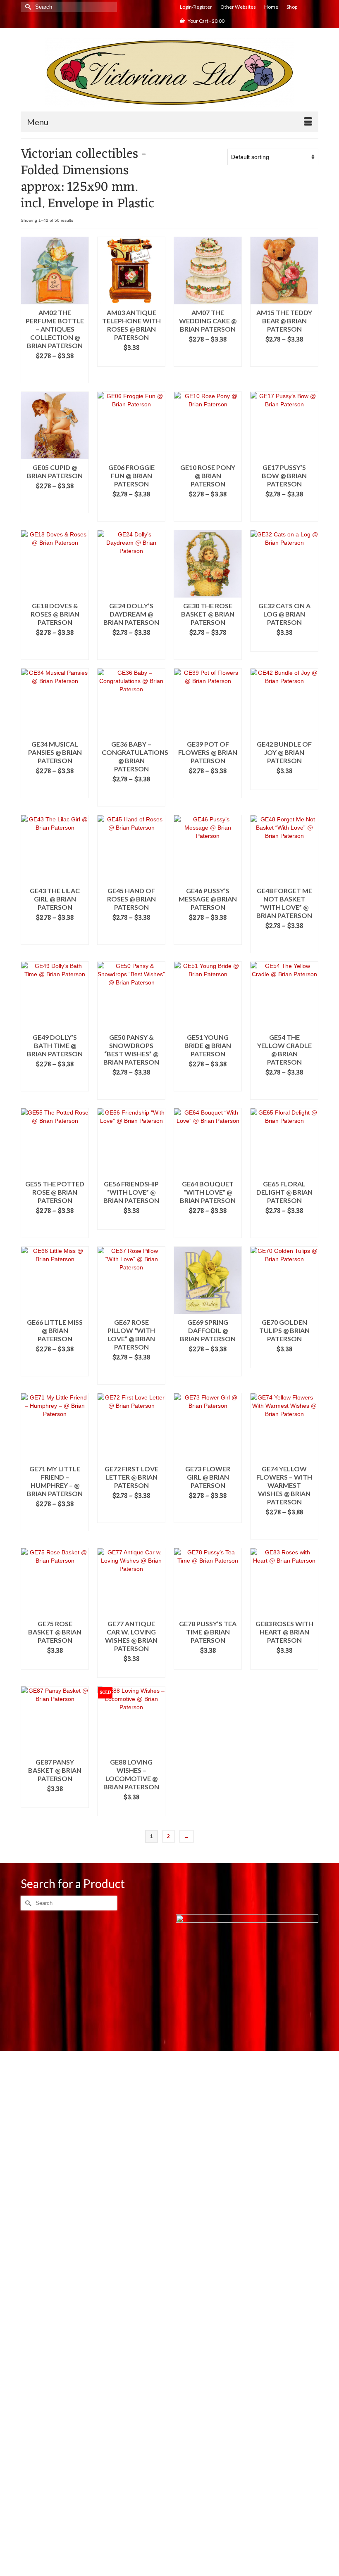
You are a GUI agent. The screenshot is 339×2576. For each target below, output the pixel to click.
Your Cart (206, 21)
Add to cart (131, 361)
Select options (55, 373)
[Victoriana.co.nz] (169, 73)
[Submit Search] (27, 7)
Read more (131, 1810)
